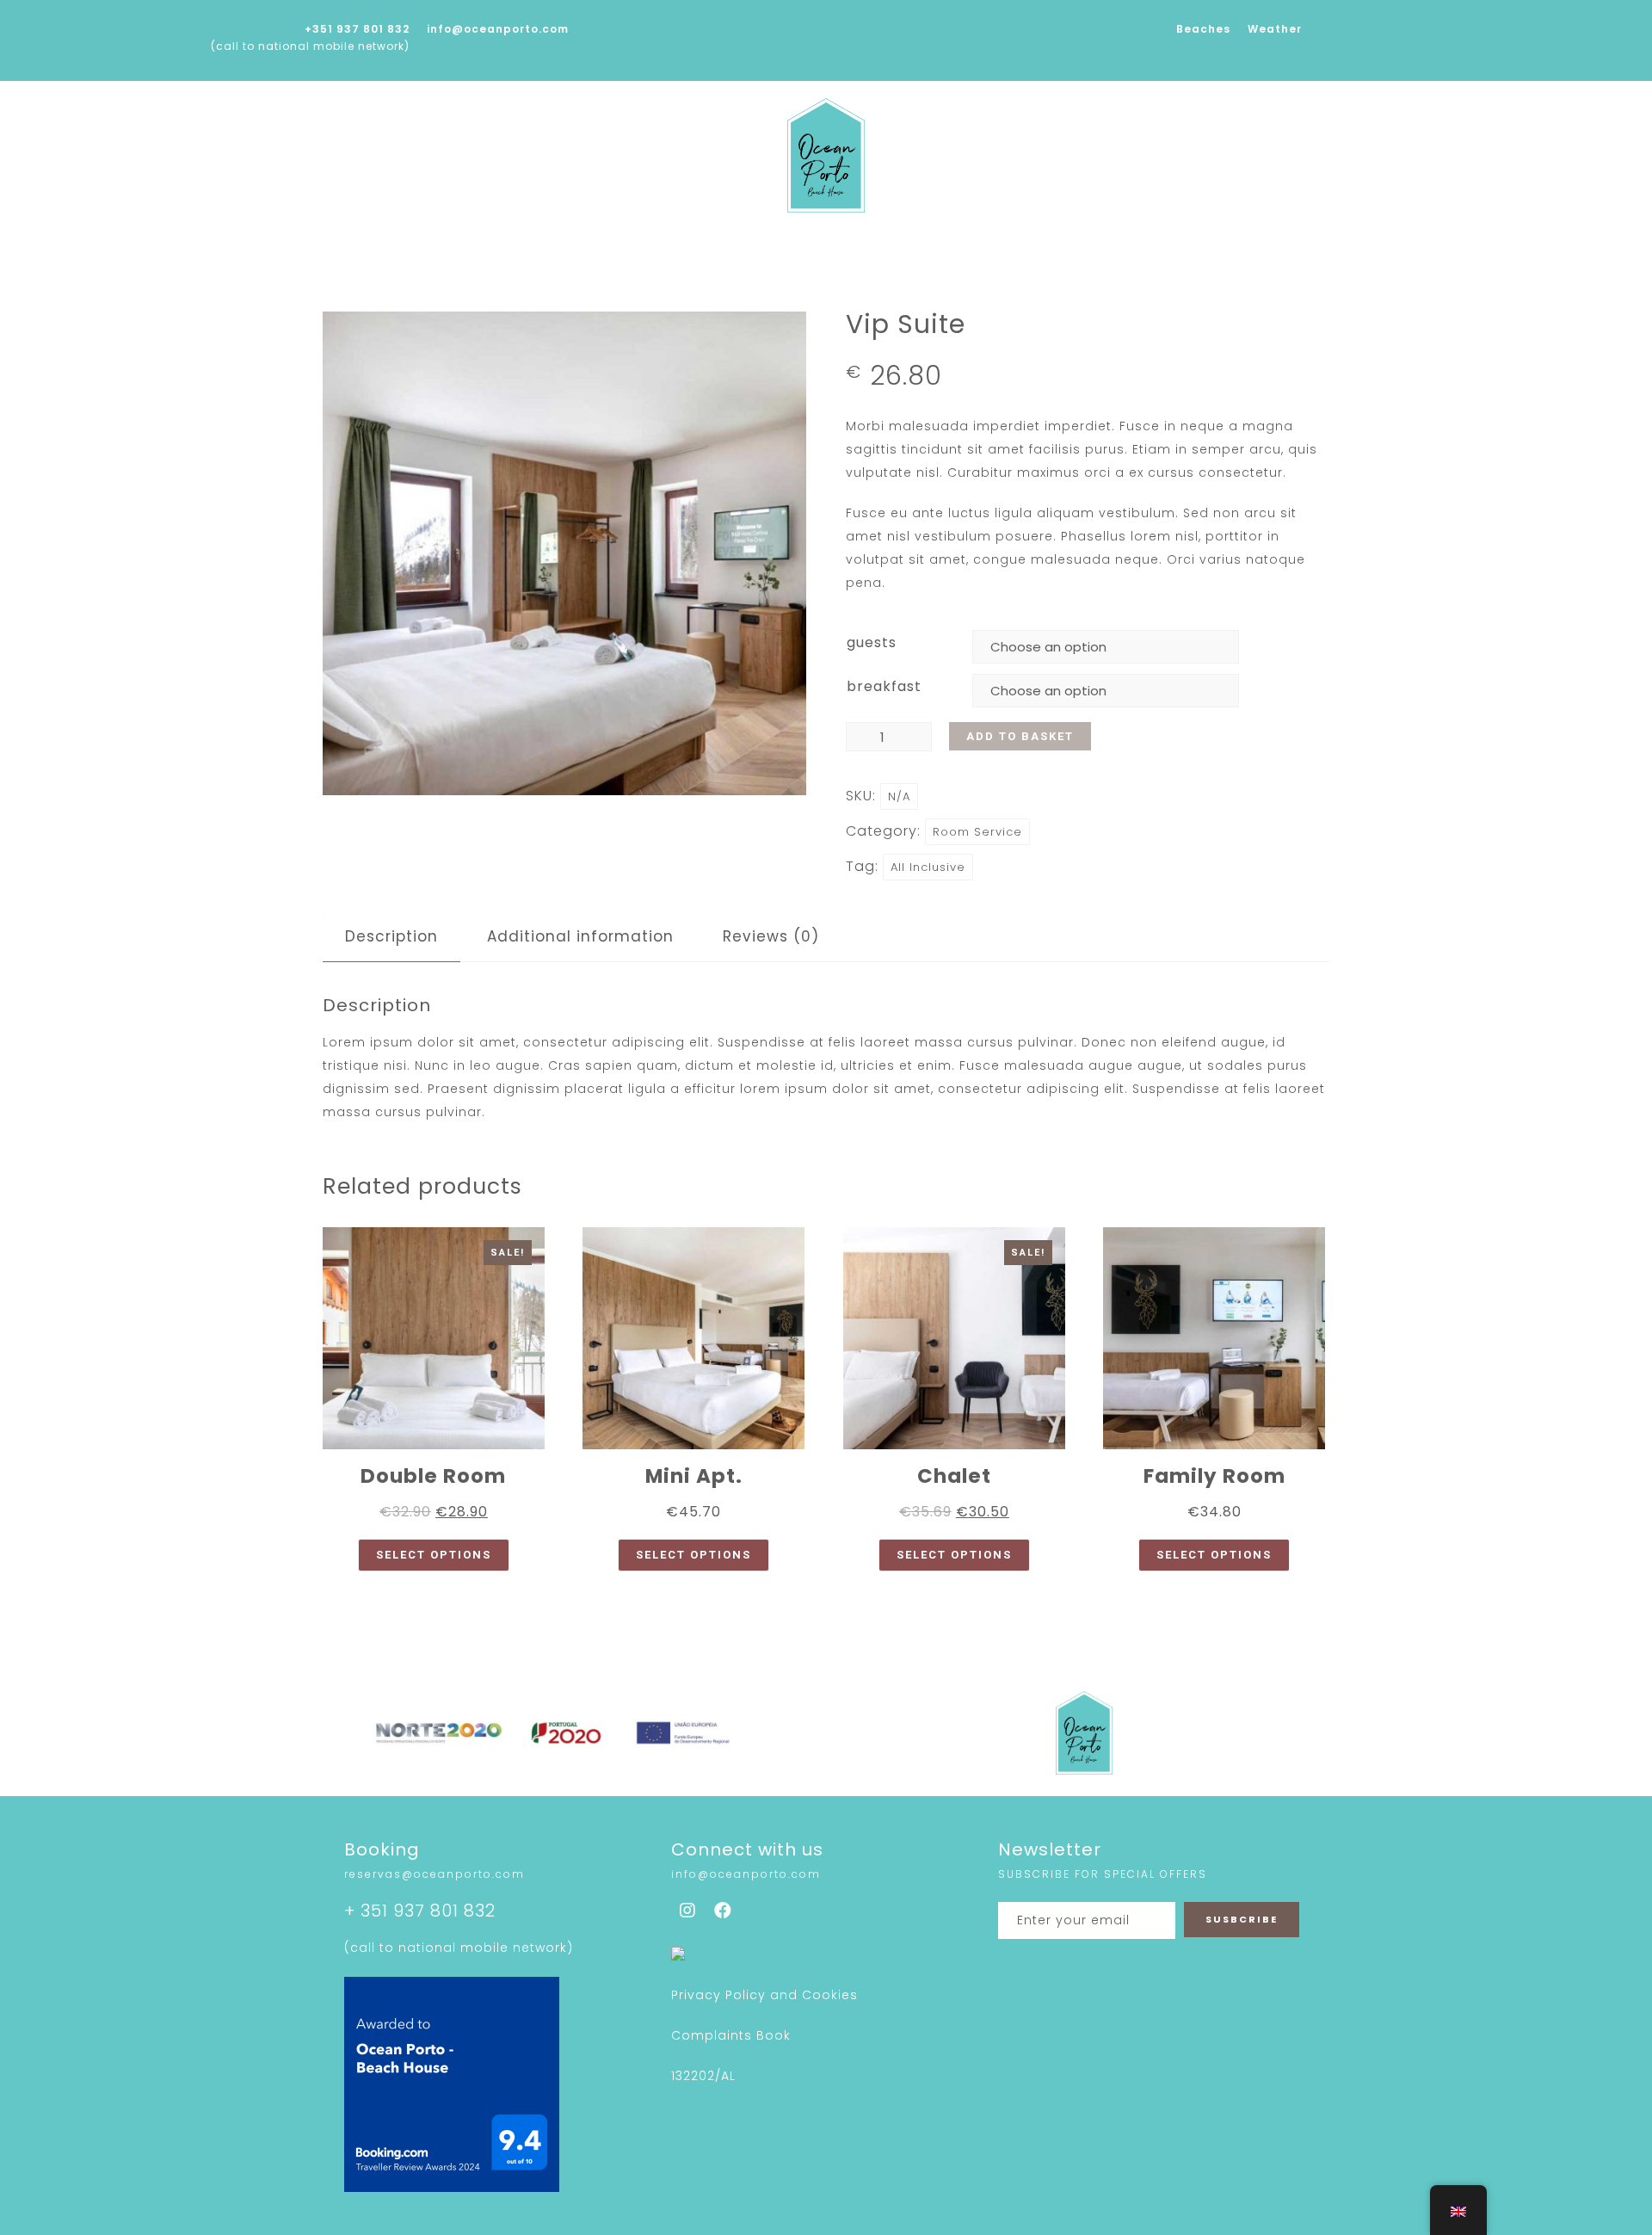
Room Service (977, 832)
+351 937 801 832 (357, 29)
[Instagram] (688, 1911)
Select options (434, 1555)
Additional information (580, 936)
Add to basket (1020, 736)
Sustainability (894, 250)
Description (391, 936)
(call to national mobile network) (310, 46)
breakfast (884, 686)
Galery (786, 250)
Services (699, 250)
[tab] (391, 937)
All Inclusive (928, 867)
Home (516, 250)
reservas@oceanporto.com (435, 1874)
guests (872, 642)
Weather (1275, 29)
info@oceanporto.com (498, 29)
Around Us (1017, 250)
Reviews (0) (771, 936)
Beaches (1203, 29)
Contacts (1122, 250)
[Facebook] (724, 1911)
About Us (602, 250)
